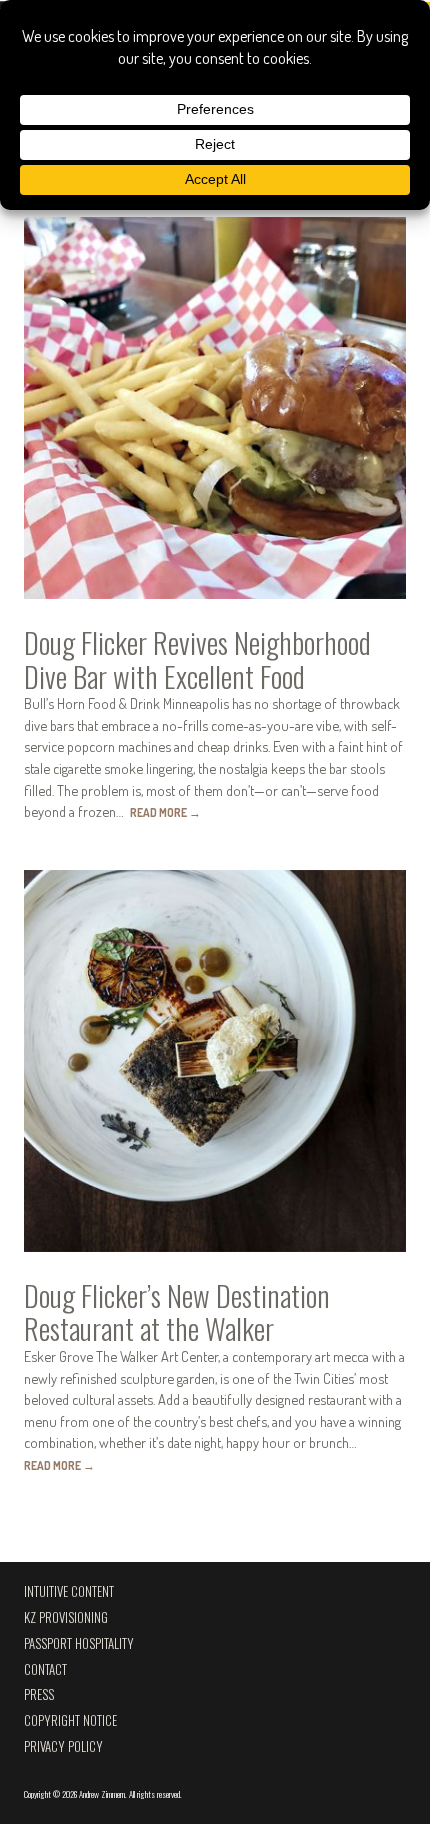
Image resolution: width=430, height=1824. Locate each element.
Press (39, 1694)
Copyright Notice (70, 1720)
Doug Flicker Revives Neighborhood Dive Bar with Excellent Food (197, 659)
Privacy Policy (63, 1746)
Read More (165, 812)
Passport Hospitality (79, 1643)
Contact (45, 1669)
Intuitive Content (69, 1591)
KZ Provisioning (66, 1617)
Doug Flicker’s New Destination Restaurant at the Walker (177, 1312)
